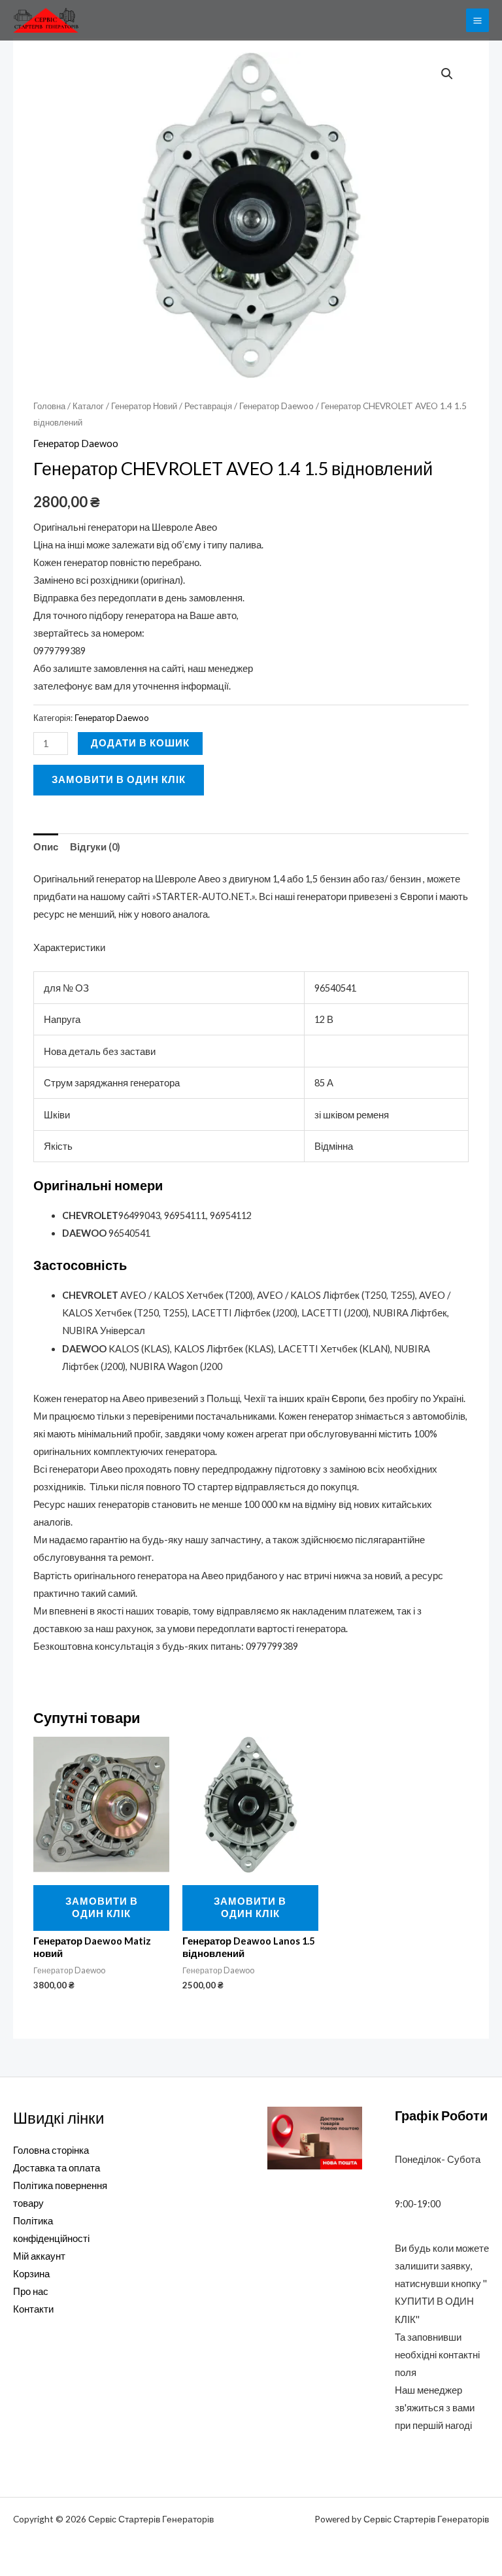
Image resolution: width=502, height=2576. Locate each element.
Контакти (33, 2309)
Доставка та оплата (57, 2168)
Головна (49, 406)
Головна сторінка (51, 2150)
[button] (447, 74)
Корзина (31, 2274)
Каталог (88, 406)
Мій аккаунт (39, 2256)
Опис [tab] (46, 847)
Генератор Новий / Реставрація (172, 406)
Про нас (31, 2291)
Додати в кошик (140, 743)
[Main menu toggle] (477, 20)
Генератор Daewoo (276, 406)
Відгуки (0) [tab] (95, 847)
